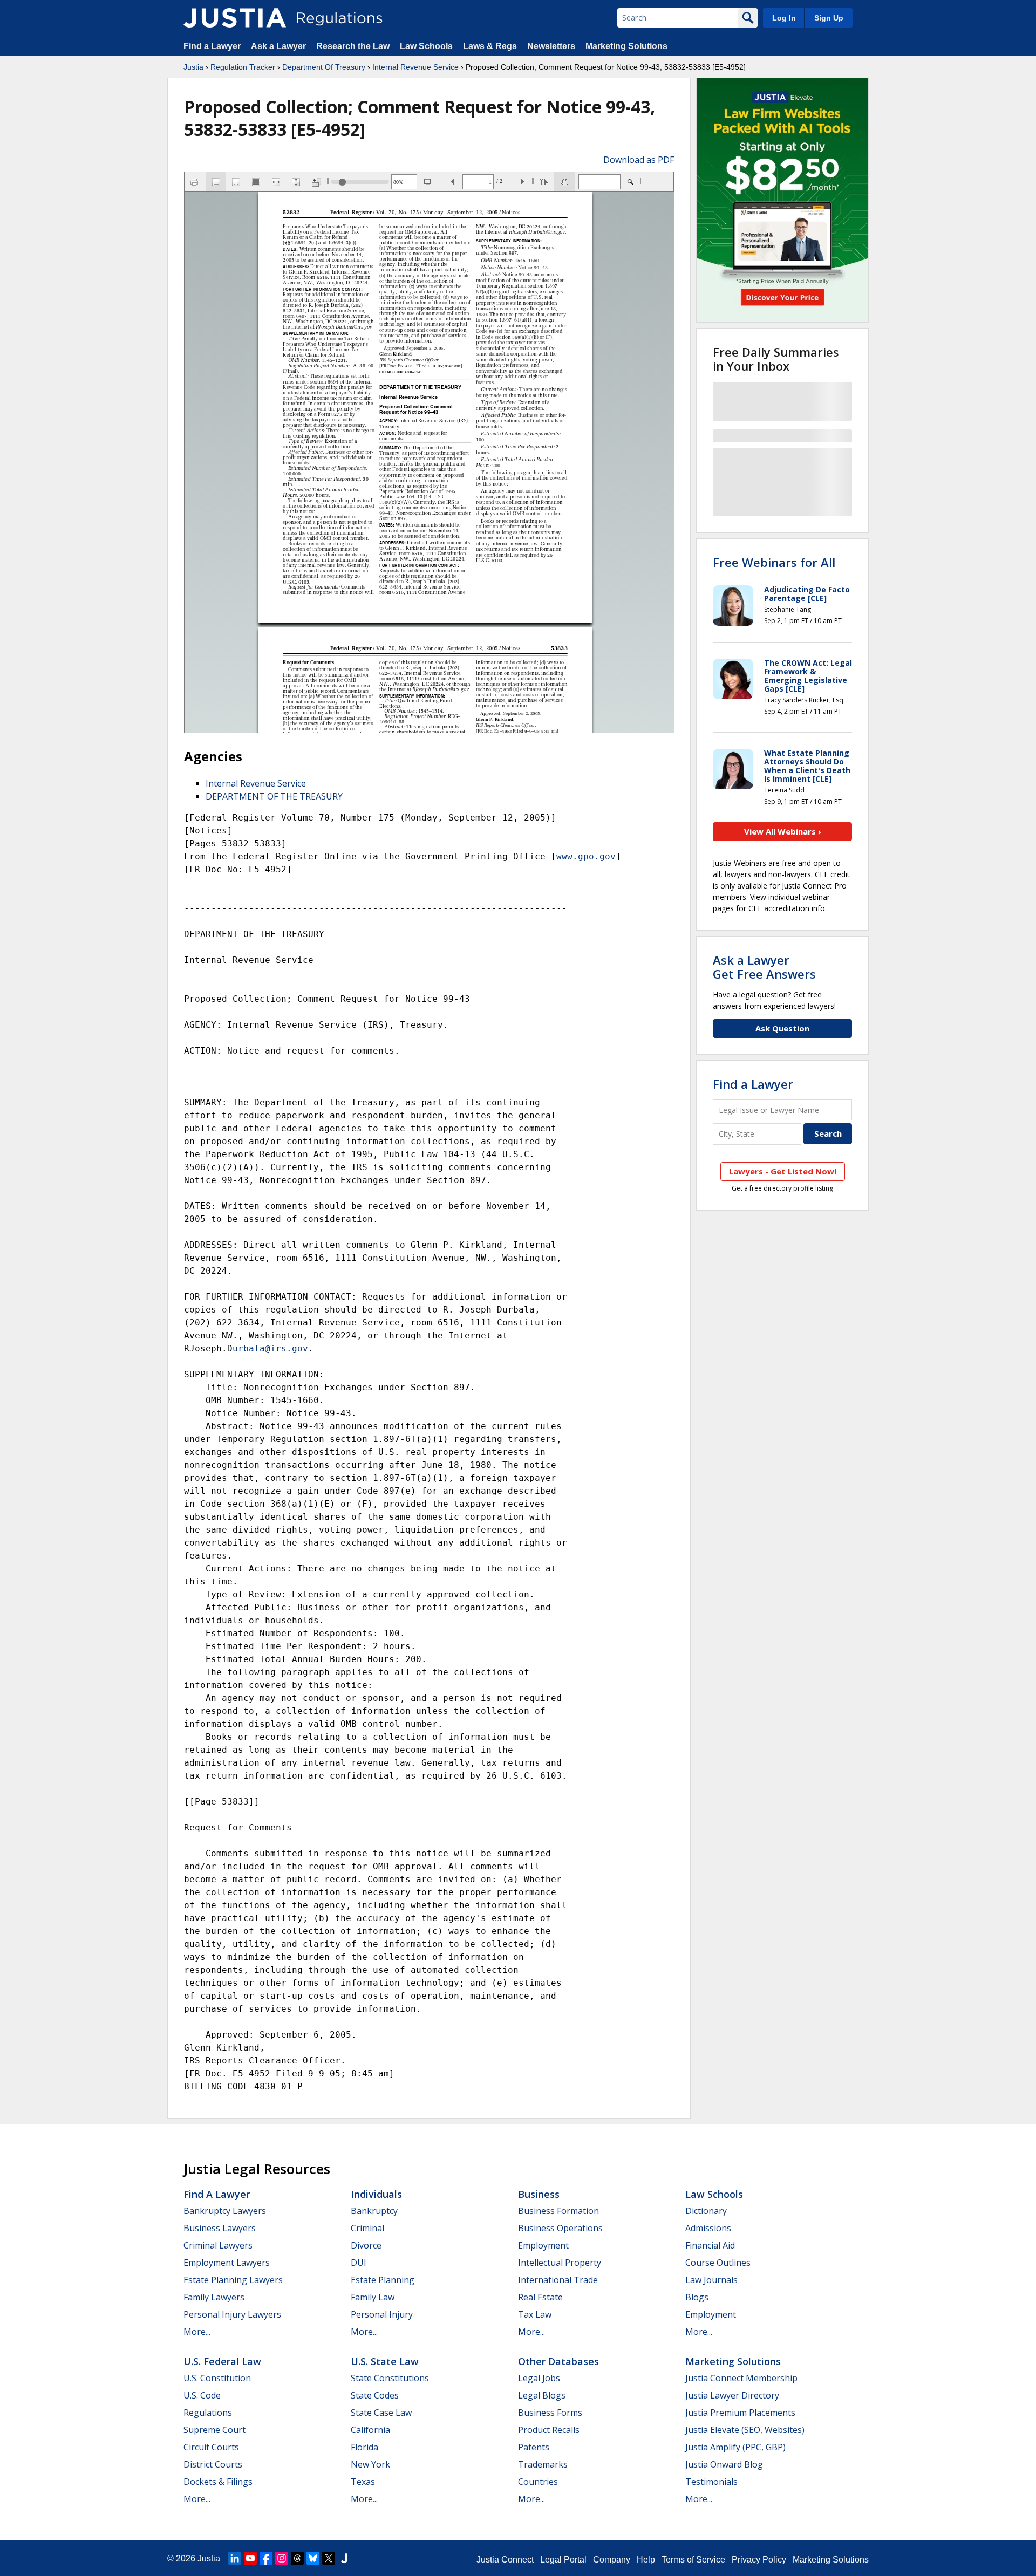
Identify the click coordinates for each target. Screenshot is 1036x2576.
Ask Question (782, 1028)
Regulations (208, 2413)
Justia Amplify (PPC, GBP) (735, 2447)
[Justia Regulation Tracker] (235, 18)
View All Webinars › (783, 831)
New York (370, 2464)
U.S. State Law (385, 2361)
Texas (363, 2482)
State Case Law (381, 2413)
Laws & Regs (490, 46)
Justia (193, 67)
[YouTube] (250, 2558)
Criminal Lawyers (218, 2245)
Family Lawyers (214, 2297)
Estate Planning (383, 2280)
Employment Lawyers (227, 2263)
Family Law (373, 2297)
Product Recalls (549, 2430)
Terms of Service (693, 2560)
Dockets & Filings (218, 2482)
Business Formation (558, 2211)
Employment (543, 2245)
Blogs (697, 2297)
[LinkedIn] (235, 2558)
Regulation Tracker (243, 67)
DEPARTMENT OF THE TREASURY (274, 796)
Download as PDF (639, 160)
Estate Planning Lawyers (233, 2280)
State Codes (375, 2395)
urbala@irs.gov (270, 1348)
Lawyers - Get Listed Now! (783, 1171)
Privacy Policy (759, 2560)
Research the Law (353, 46)
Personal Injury (382, 2314)
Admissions (708, 2228)
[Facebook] (266, 2558)
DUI (359, 2263)
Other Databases (558, 2361)
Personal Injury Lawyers (232, 2314)
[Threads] (297, 2558)
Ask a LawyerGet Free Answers (764, 967)
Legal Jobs (539, 2378)
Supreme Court (214, 2430)
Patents (534, 2447)
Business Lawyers (220, 2228)
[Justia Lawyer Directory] (344, 2558)
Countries (538, 2482)
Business (539, 2194)
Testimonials (711, 2482)
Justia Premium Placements (740, 2413)
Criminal (367, 2228)
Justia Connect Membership (741, 2378)
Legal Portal (563, 2560)
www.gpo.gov (586, 856)
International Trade (558, 2280)
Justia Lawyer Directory (732, 2395)
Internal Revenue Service (415, 67)
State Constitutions (390, 2378)
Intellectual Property (560, 2263)
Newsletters (551, 46)
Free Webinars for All (774, 562)
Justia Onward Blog (724, 2464)
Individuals (376, 2194)
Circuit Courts (211, 2447)
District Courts (213, 2464)
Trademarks (543, 2464)
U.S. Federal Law (222, 2361)
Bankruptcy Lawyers (225, 2211)
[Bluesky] (313, 2558)
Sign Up (829, 18)
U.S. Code (202, 2395)
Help (646, 2560)
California (370, 2430)
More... (197, 2332)
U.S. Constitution (217, 2378)
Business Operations (560, 2228)
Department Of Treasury (324, 67)
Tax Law (535, 2314)
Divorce (366, 2245)
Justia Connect (505, 2560)
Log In (784, 18)
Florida (364, 2447)
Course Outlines (718, 2263)
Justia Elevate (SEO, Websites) (745, 2430)
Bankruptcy (374, 2211)
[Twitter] (329, 2558)
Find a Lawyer (212, 46)
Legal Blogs (542, 2395)
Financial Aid (710, 2245)
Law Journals (711, 2280)
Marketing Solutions (626, 46)
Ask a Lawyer (280, 46)
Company (612, 2560)
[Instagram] (282, 2558)
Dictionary (706, 2211)
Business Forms (550, 2413)
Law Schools (426, 46)
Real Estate (540, 2297)
